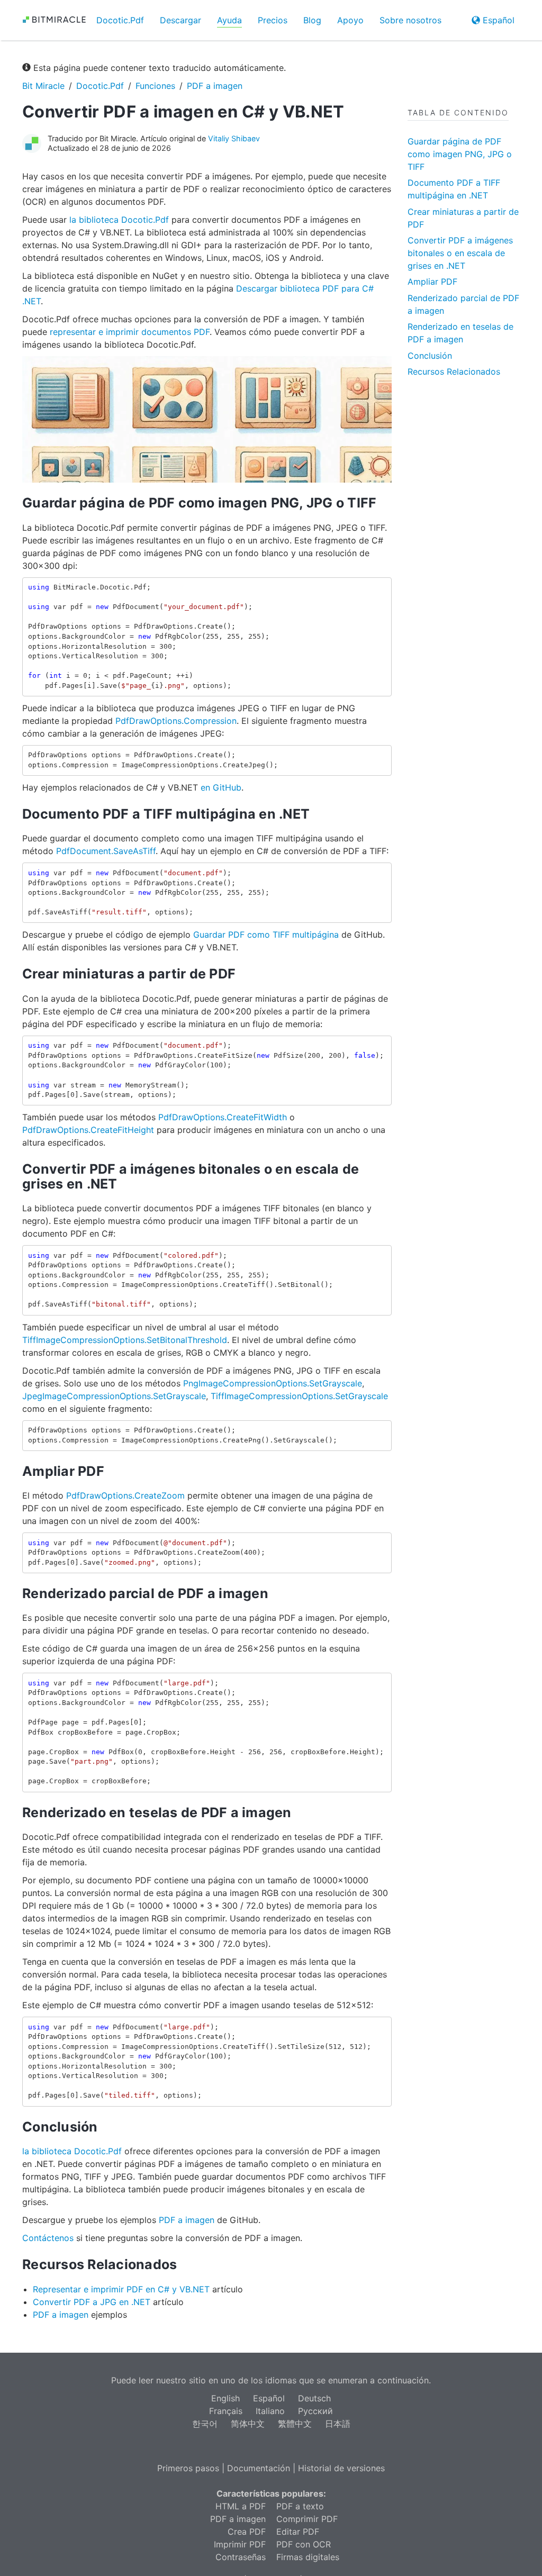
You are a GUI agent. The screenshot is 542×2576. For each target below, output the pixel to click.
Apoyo (350, 20)
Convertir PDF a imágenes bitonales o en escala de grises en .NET (460, 253)
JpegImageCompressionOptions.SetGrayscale (114, 1396)
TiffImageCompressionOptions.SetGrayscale (299, 1396)
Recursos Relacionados (454, 371)
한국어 (205, 2424)
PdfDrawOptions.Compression (176, 721)
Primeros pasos (188, 2468)
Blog (312, 20)
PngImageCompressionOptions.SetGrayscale (273, 1383)
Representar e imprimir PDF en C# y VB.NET (121, 2289)
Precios (273, 20)
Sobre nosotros (410, 20)
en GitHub (221, 787)
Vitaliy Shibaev (234, 138)
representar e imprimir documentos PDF (130, 332)
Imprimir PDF (240, 2544)
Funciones (155, 86)
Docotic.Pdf (120, 20)
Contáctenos (48, 2238)
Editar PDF (298, 2532)
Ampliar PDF (432, 282)
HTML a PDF (241, 2506)
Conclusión (430, 356)
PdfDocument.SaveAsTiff (106, 851)
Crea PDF (247, 2532)
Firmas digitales (308, 2557)
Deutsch (314, 2398)
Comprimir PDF (307, 2519)
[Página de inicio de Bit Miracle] (51, 20)
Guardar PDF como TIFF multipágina (266, 935)
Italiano (270, 2411)
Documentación (259, 2468)
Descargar (180, 20)
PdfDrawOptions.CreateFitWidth (223, 1117)
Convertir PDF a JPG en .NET (92, 2302)
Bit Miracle (43, 86)
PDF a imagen (215, 86)
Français (226, 2411)
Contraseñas (241, 2557)
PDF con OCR (304, 2544)
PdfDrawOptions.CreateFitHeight (88, 1130)
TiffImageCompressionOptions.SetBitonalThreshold (125, 1340)
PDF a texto (300, 2506)
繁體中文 (295, 2424)
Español (497, 20)
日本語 (338, 2424)
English (225, 2398)
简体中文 (248, 2424)
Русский (315, 2411)
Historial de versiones (341, 2468)
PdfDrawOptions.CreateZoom (125, 1495)
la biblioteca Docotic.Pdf (119, 220)
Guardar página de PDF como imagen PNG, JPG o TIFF (460, 154)
